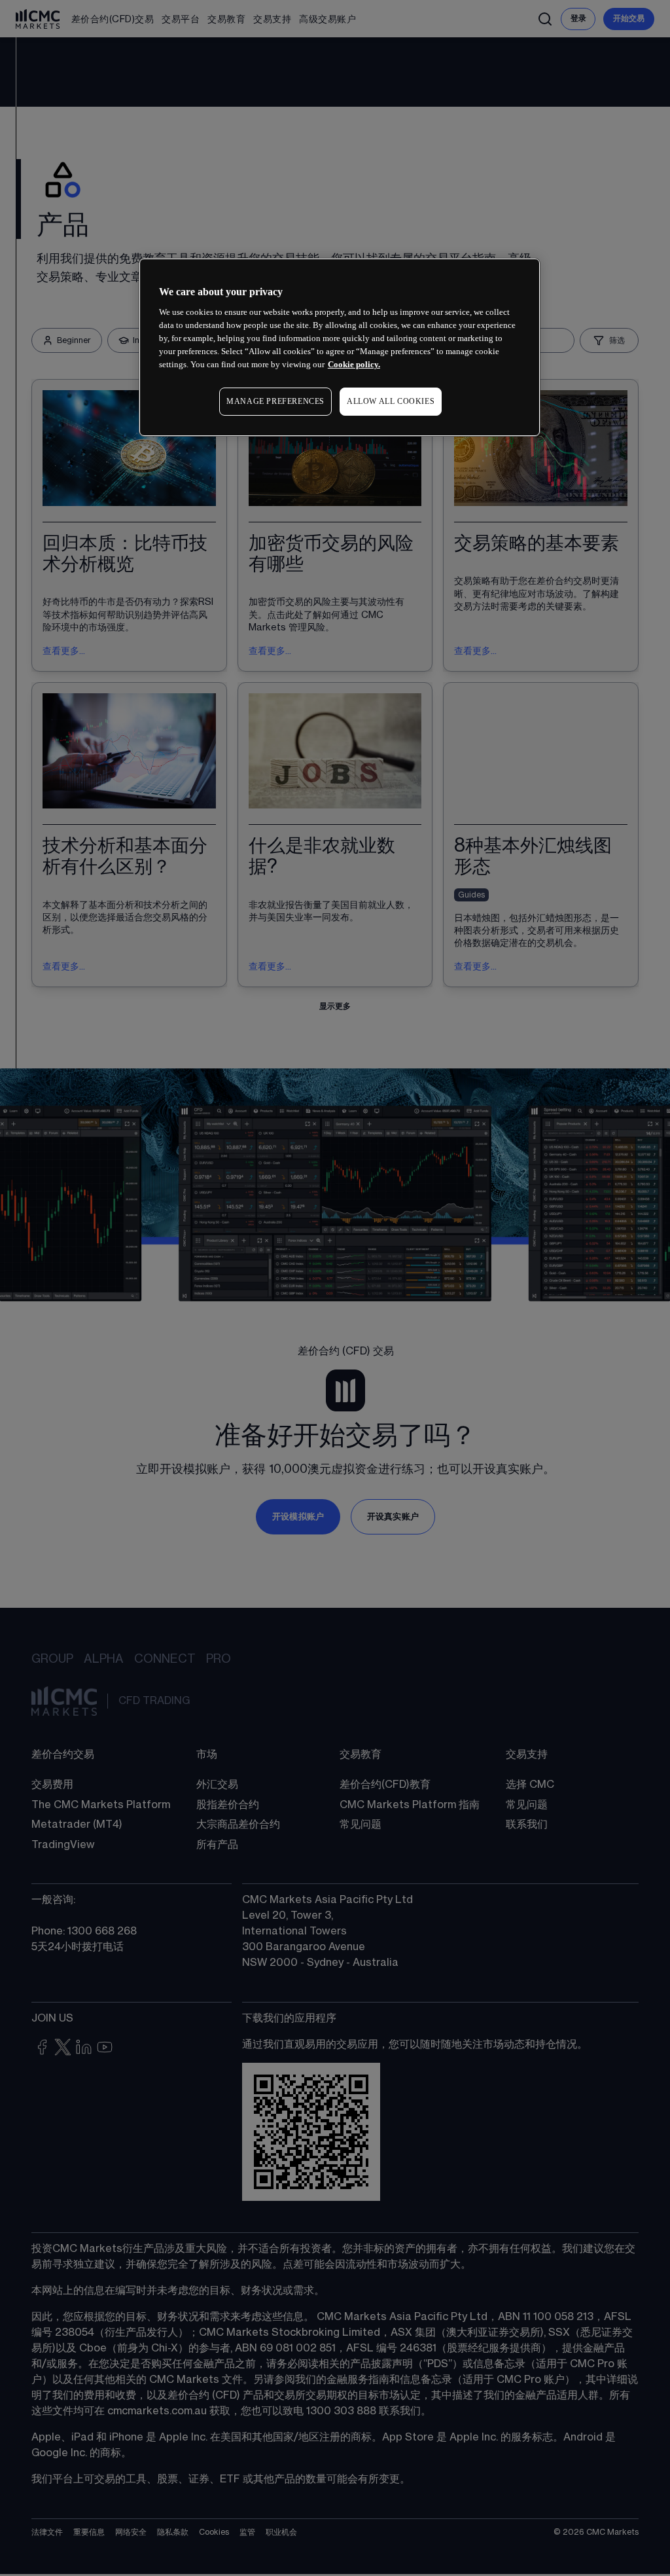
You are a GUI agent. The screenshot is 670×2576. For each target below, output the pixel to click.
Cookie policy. (354, 364)
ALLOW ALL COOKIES (391, 401)
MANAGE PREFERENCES (275, 401)
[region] (340, 347)
